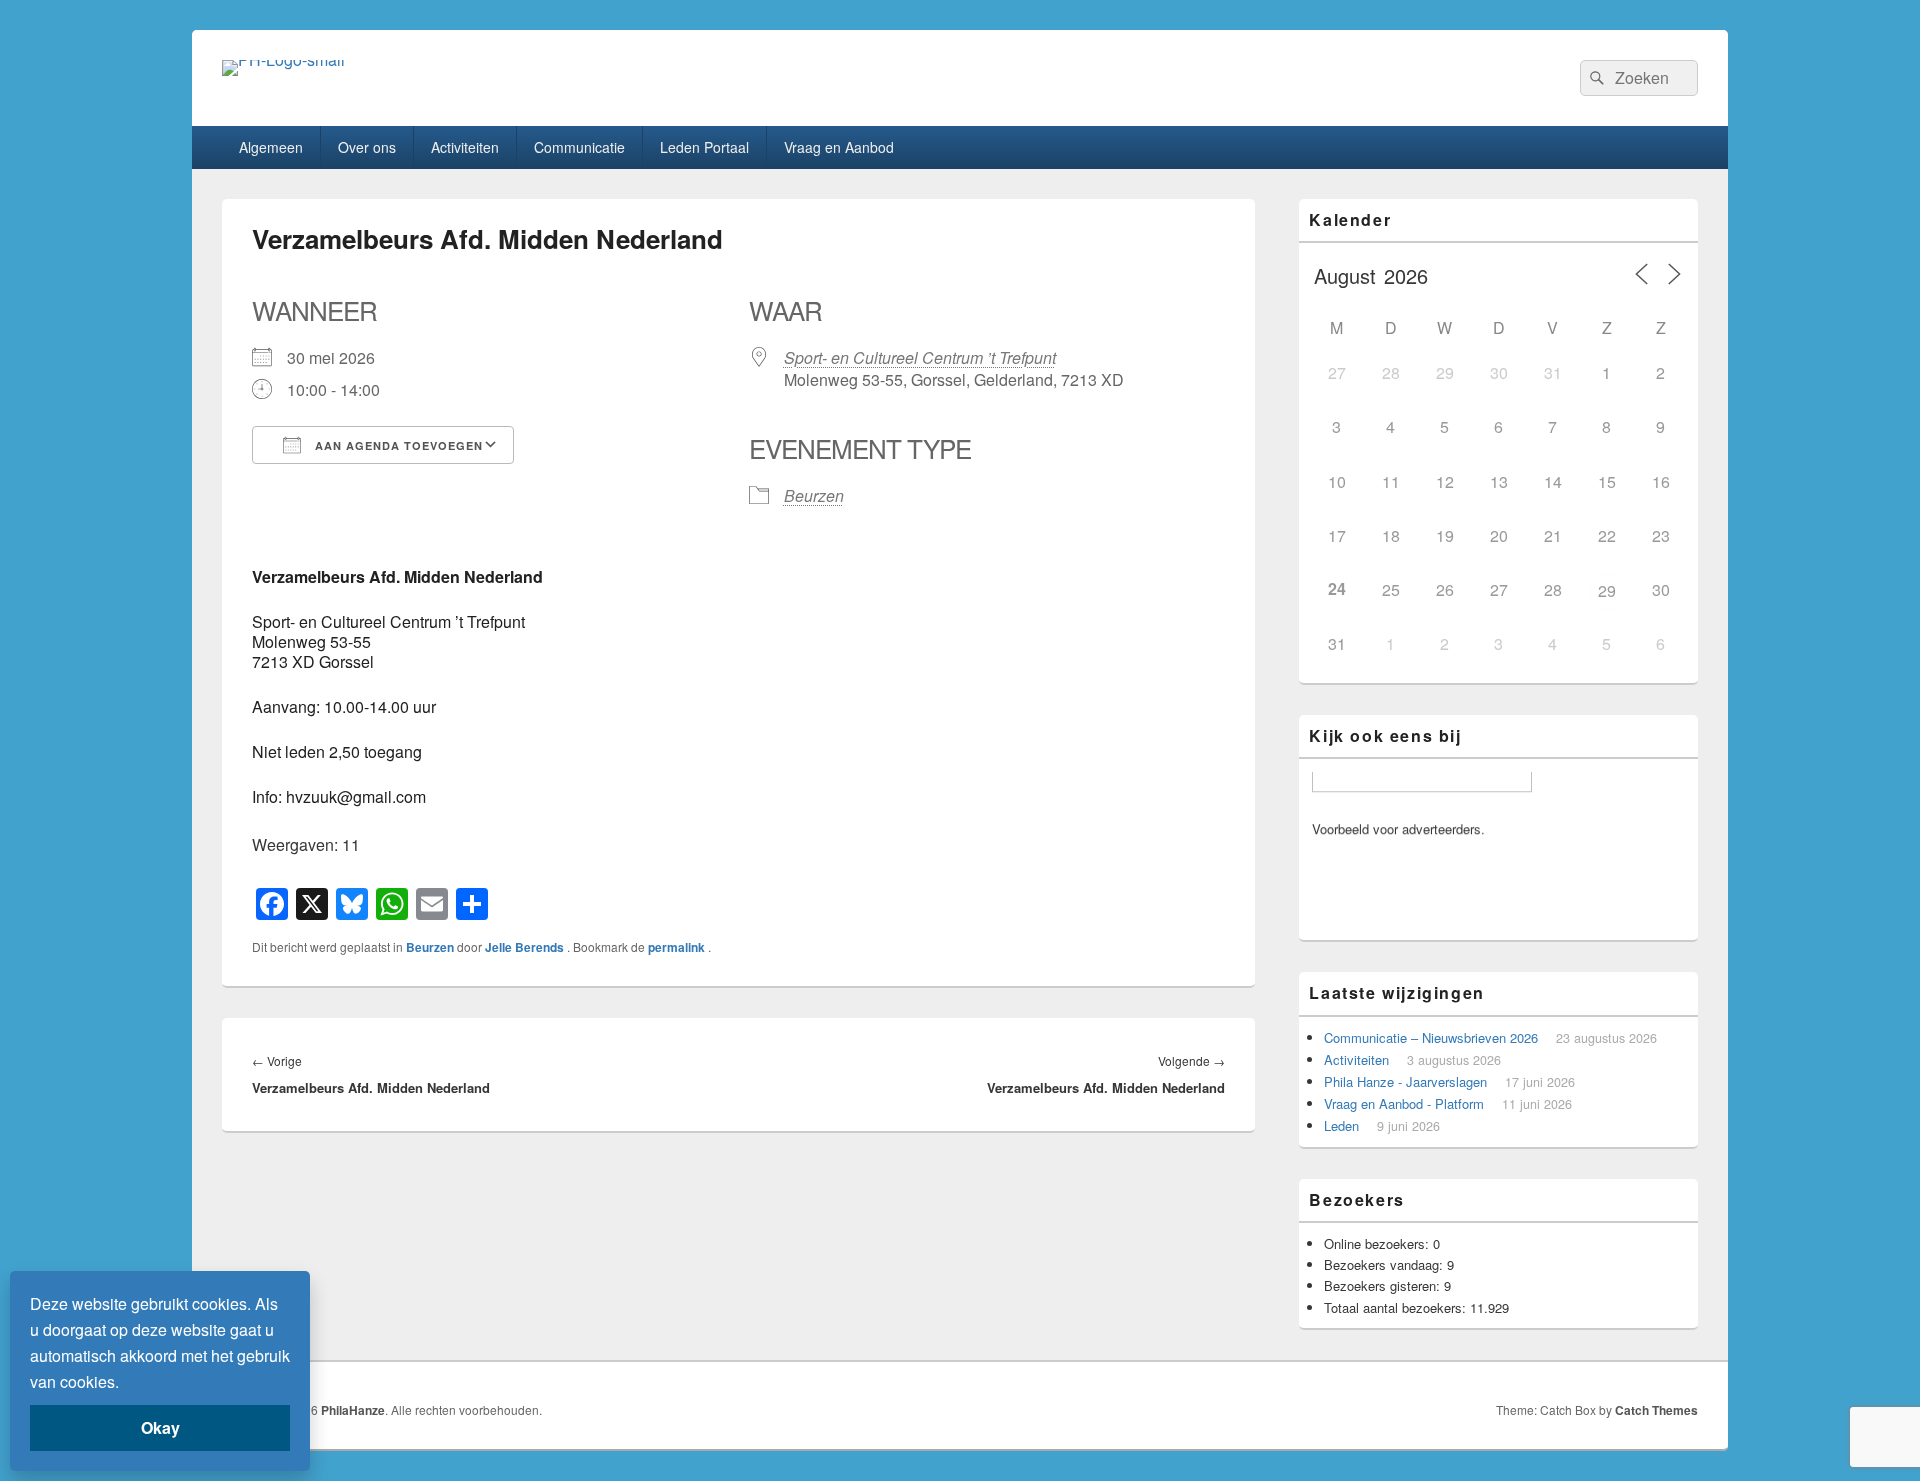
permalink (678, 947)
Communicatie (579, 147)
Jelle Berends (526, 947)
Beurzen (814, 495)
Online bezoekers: (1378, 1243)
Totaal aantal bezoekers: (1397, 1307)
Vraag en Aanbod (839, 147)
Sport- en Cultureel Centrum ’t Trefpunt (920, 357)
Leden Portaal (704, 147)
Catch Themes (1656, 1410)
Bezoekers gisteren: (1384, 1285)
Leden (1341, 1125)
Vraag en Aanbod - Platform (1404, 1103)
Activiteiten (465, 147)
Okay (160, 1427)
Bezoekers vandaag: (1385, 1264)
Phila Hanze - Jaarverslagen (1405, 1081)
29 (1607, 590)
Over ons (367, 147)
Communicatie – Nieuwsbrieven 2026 (1431, 1037)
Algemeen (271, 147)
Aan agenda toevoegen (397, 445)
